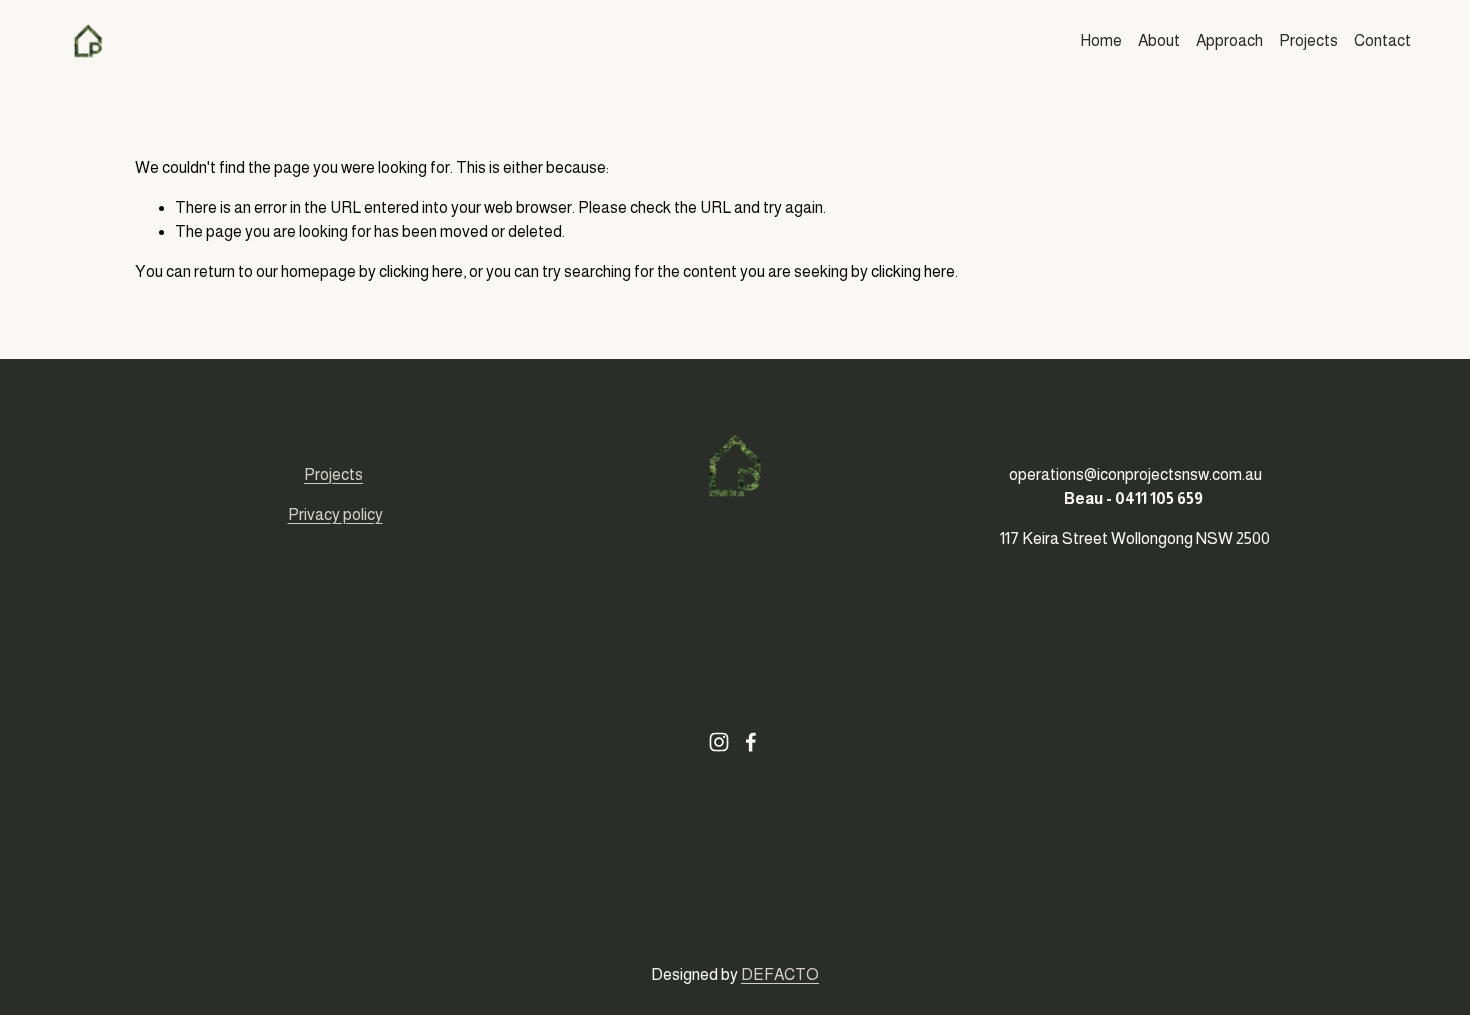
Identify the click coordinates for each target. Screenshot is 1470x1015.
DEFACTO (780, 974)
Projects (1308, 40)
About (1159, 40)
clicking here (421, 271)
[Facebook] (751, 742)
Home (1101, 40)
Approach (1229, 40)
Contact (1382, 40)
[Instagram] (719, 742)
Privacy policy (335, 514)
